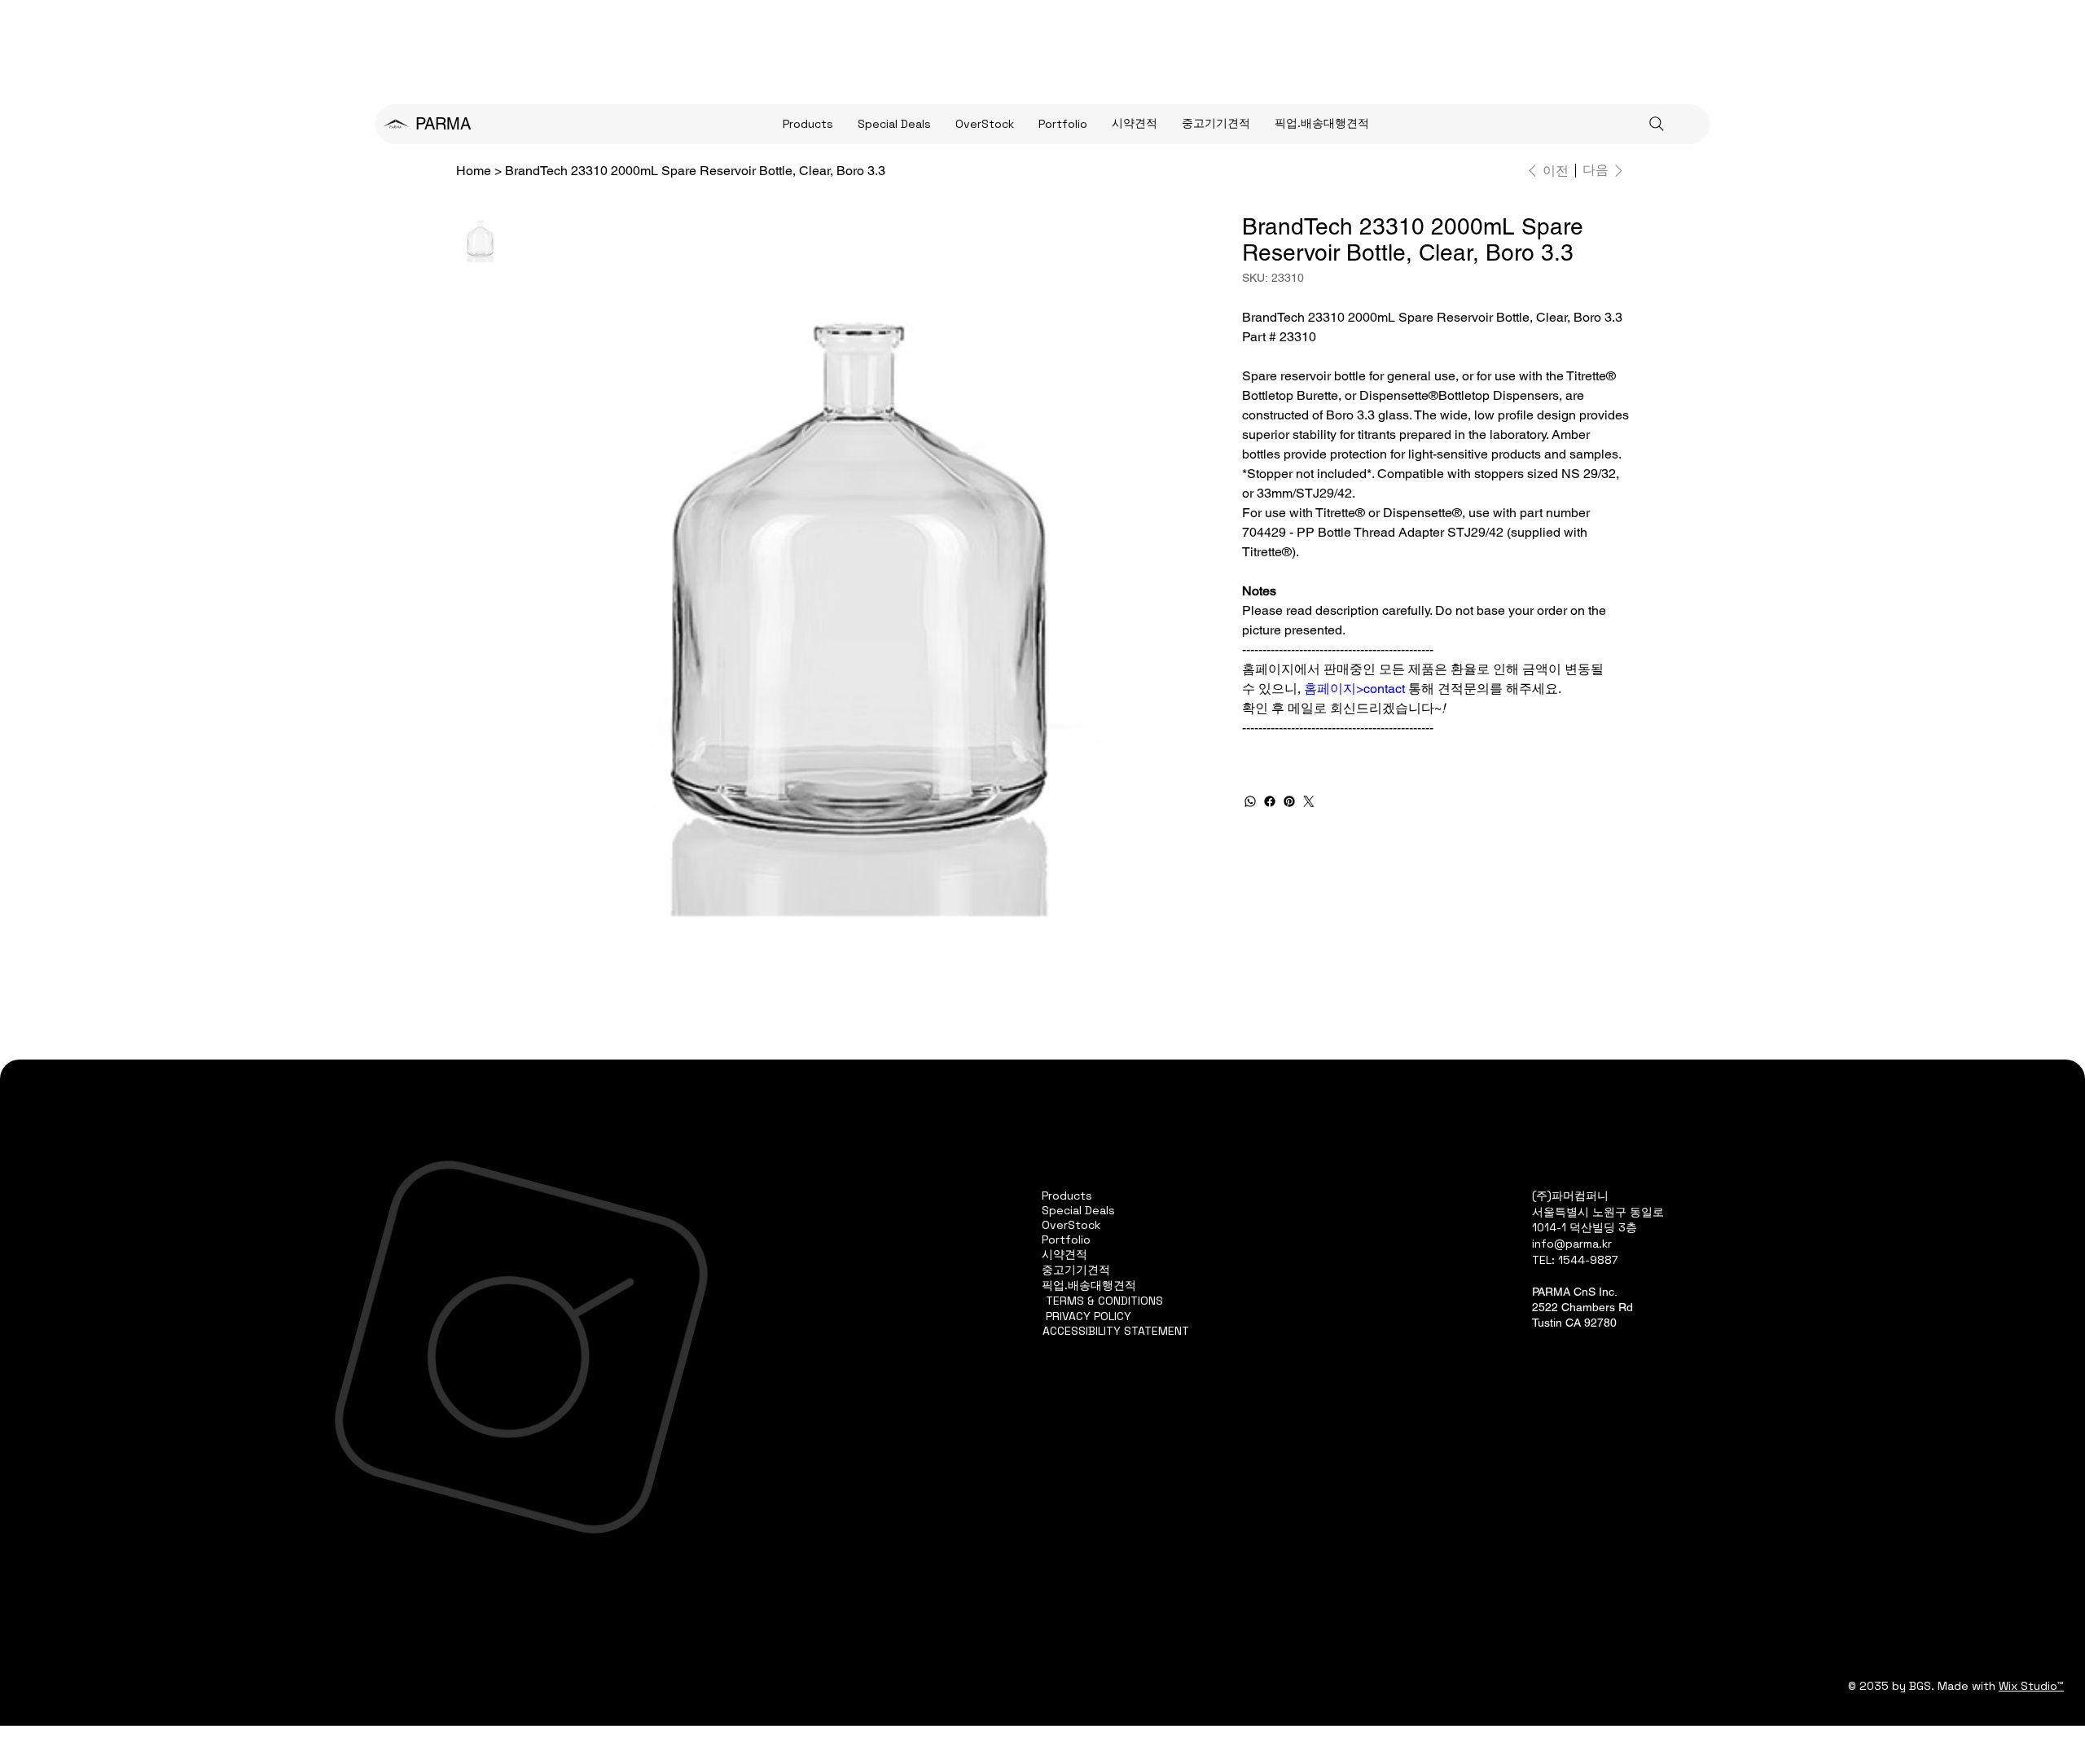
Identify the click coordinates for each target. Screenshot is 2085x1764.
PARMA (443, 124)
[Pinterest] (1289, 801)
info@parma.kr (1572, 1244)
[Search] (1657, 124)
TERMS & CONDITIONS (1104, 1301)
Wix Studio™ (2031, 1686)
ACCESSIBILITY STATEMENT (1116, 1331)
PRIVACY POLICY (1089, 1316)
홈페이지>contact (1354, 689)
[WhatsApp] (1250, 801)
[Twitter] (1309, 801)
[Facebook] (1270, 801)
